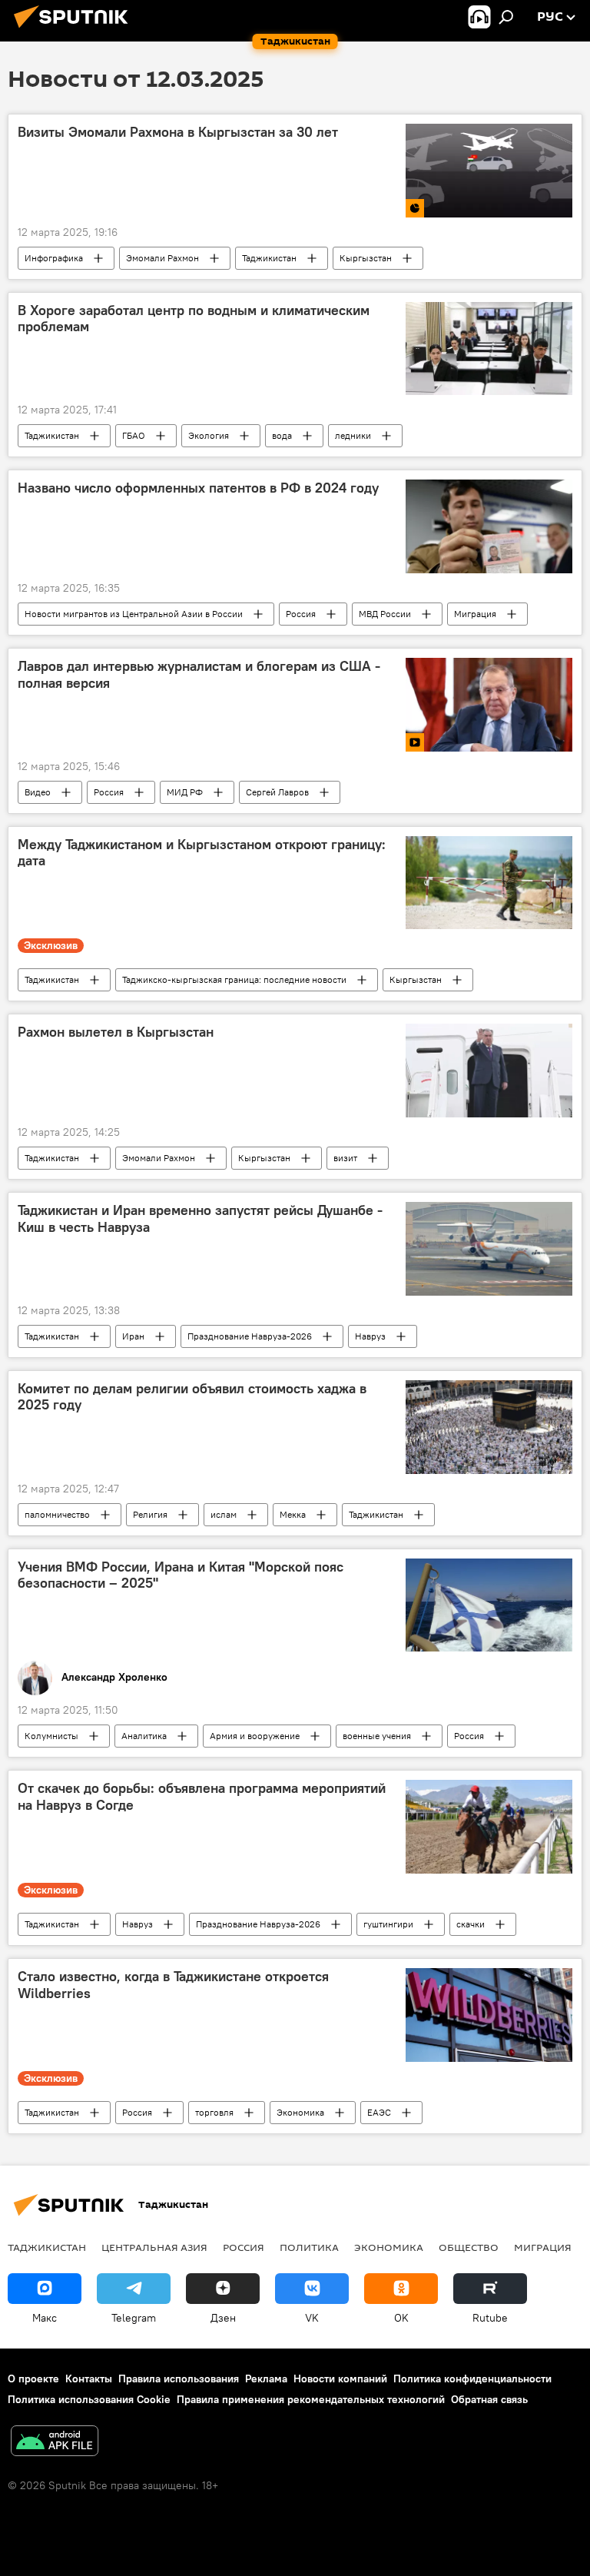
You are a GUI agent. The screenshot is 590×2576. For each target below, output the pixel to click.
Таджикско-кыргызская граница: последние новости (234, 979)
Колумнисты (51, 1736)
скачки (471, 1924)
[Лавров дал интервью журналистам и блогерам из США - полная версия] (489, 705)
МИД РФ (185, 792)
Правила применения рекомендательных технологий (311, 2399)
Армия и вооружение (255, 1736)
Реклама (266, 2378)
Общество (469, 2247)
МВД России (385, 614)
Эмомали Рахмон (162, 258)
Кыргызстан (366, 258)
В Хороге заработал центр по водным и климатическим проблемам (194, 319)
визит (345, 1158)
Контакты (89, 2378)
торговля (214, 2112)
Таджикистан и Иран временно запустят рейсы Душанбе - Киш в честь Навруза (200, 1219)
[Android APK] (55, 2443)
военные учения (377, 1736)
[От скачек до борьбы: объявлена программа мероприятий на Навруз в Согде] (489, 1827)
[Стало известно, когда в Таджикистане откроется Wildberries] (489, 2015)
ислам (224, 1514)
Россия (301, 614)
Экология (209, 435)
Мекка (293, 1514)
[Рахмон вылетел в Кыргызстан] (489, 1071)
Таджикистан (269, 258)
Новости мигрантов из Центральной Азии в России (134, 614)
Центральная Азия (154, 2247)
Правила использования (179, 2378)
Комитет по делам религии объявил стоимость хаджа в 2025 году (192, 1397)
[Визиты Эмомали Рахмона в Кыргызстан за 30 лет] (489, 170)
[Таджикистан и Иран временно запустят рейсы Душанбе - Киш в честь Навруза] (489, 1249)
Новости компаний (340, 2378)
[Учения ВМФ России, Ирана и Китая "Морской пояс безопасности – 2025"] (489, 1605)
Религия (150, 1514)
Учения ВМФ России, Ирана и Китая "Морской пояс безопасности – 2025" (181, 1575)
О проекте (33, 2378)
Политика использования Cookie (89, 2399)
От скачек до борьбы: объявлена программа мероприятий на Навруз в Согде (202, 1797)
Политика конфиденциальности (472, 2378)
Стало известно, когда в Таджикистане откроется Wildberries (173, 1985)
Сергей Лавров (277, 792)
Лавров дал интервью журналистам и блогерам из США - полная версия (199, 675)
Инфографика (54, 258)
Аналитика (144, 1736)
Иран (133, 1336)
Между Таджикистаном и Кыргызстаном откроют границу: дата (202, 853)
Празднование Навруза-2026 (250, 1336)
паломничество (57, 1514)
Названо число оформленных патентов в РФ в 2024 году (198, 488)
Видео (38, 792)
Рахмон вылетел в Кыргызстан (116, 1032)
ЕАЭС (379, 2112)
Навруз (370, 1336)
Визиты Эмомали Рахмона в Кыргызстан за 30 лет (178, 132)
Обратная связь (489, 2399)
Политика (309, 2247)
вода (282, 435)
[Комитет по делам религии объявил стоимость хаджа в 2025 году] (489, 1427)
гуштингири (388, 1924)
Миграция (475, 614)
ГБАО (134, 435)
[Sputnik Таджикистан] (75, 30)
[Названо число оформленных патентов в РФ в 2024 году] (489, 526)
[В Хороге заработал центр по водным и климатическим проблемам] (489, 349)
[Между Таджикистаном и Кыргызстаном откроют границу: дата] (489, 883)
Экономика (300, 2112)
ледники (353, 435)
